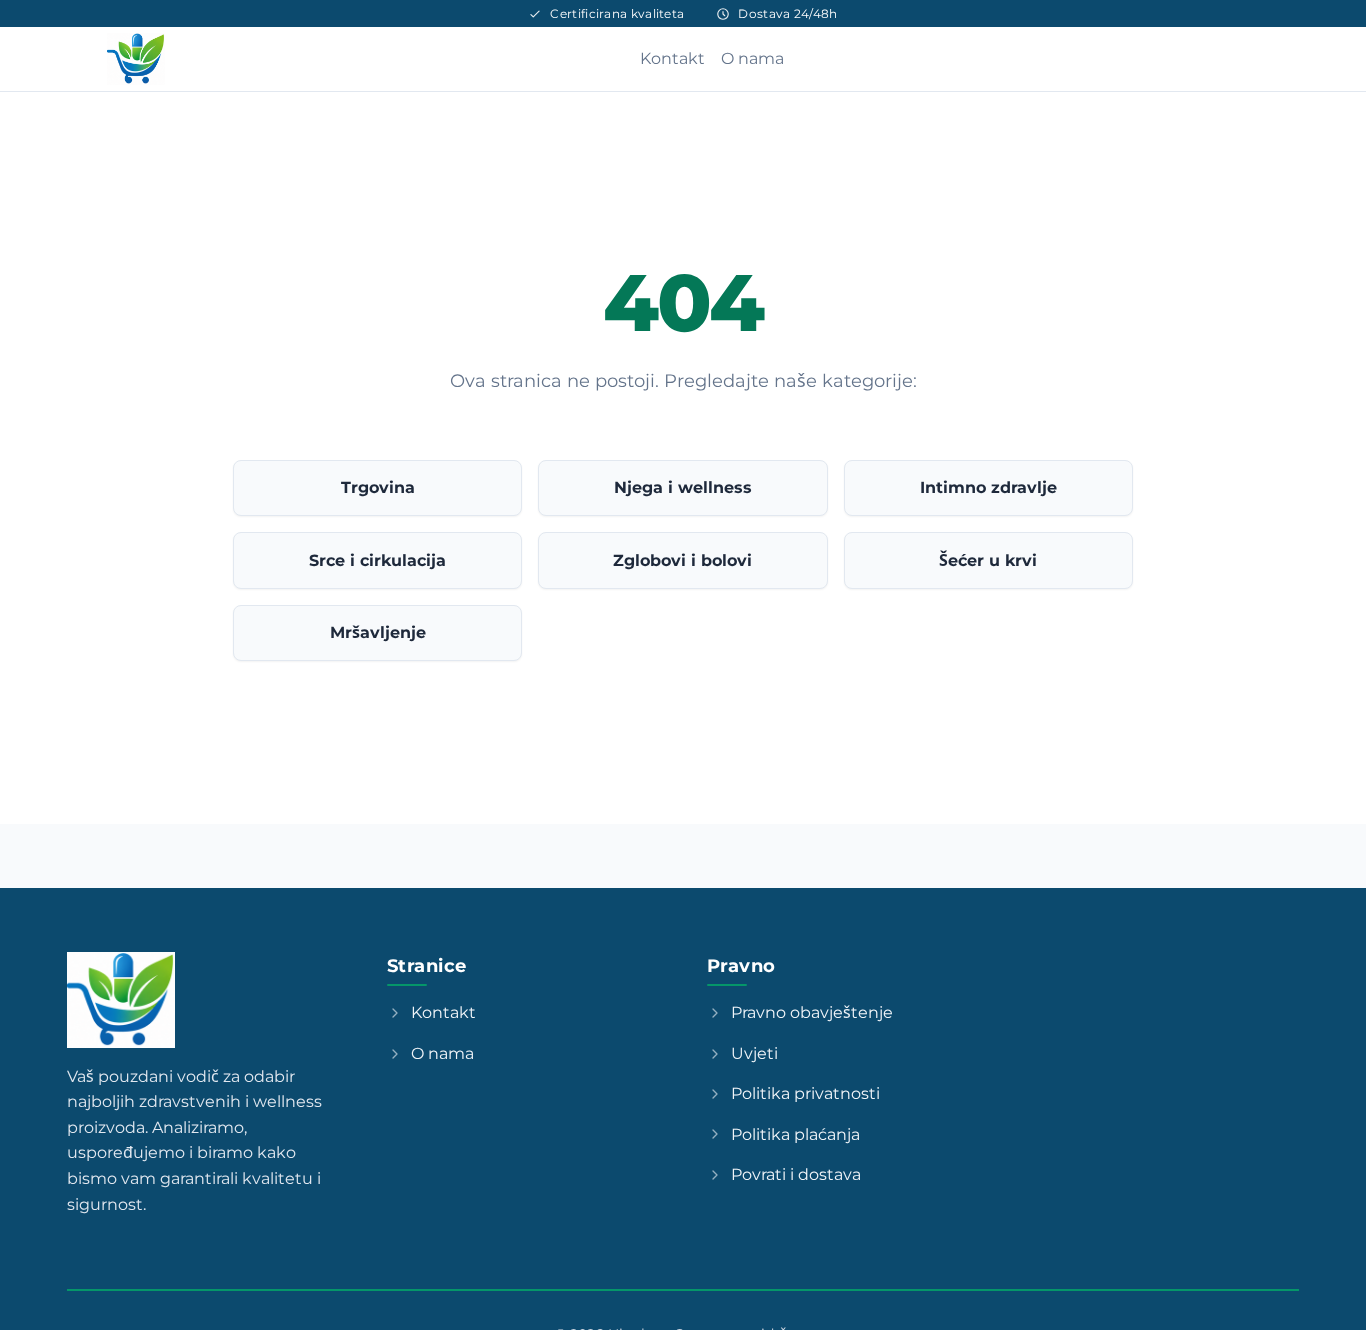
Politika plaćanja (795, 1134)
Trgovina (378, 487)
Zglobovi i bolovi (682, 560)
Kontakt (672, 58)
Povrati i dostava (796, 1174)
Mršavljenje (378, 632)
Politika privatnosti (805, 1093)
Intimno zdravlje (988, 487)
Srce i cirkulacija (377, 560)
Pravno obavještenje (812, 1012)
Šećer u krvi (988, 560)
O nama (752, 58)
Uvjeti (754, 1053)
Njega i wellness (683, 487)
